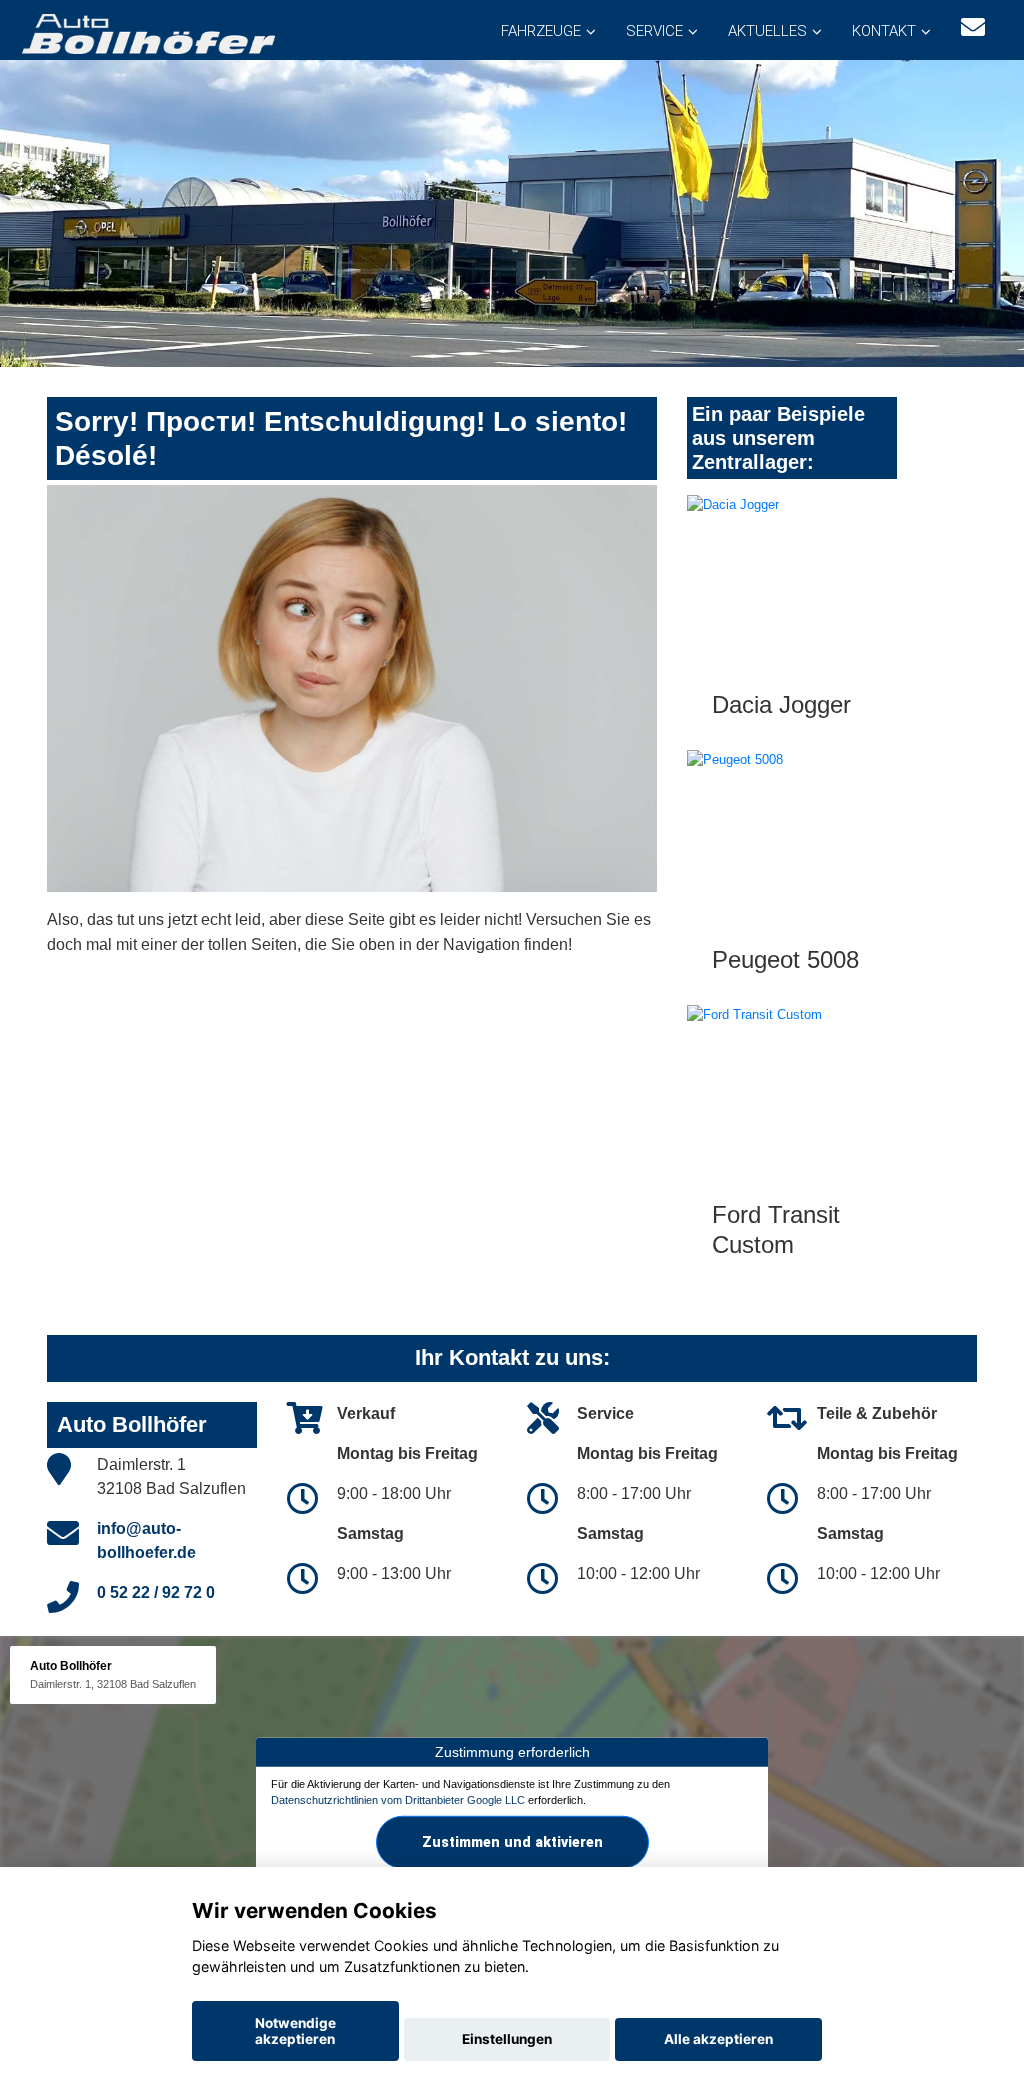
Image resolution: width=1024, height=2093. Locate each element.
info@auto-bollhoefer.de (146, 1540)
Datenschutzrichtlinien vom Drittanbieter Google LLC (398, 1799)
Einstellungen (507, 2039)
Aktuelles (767, 31)
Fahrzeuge (541, 31)
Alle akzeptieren (718, 2039)
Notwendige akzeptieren (295, 2031)
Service (654, 31)
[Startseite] (147, 32)
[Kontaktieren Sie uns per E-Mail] (973, 27)
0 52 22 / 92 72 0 (156, 1592)
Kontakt (884, 31)
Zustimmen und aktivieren (512, 1842)
